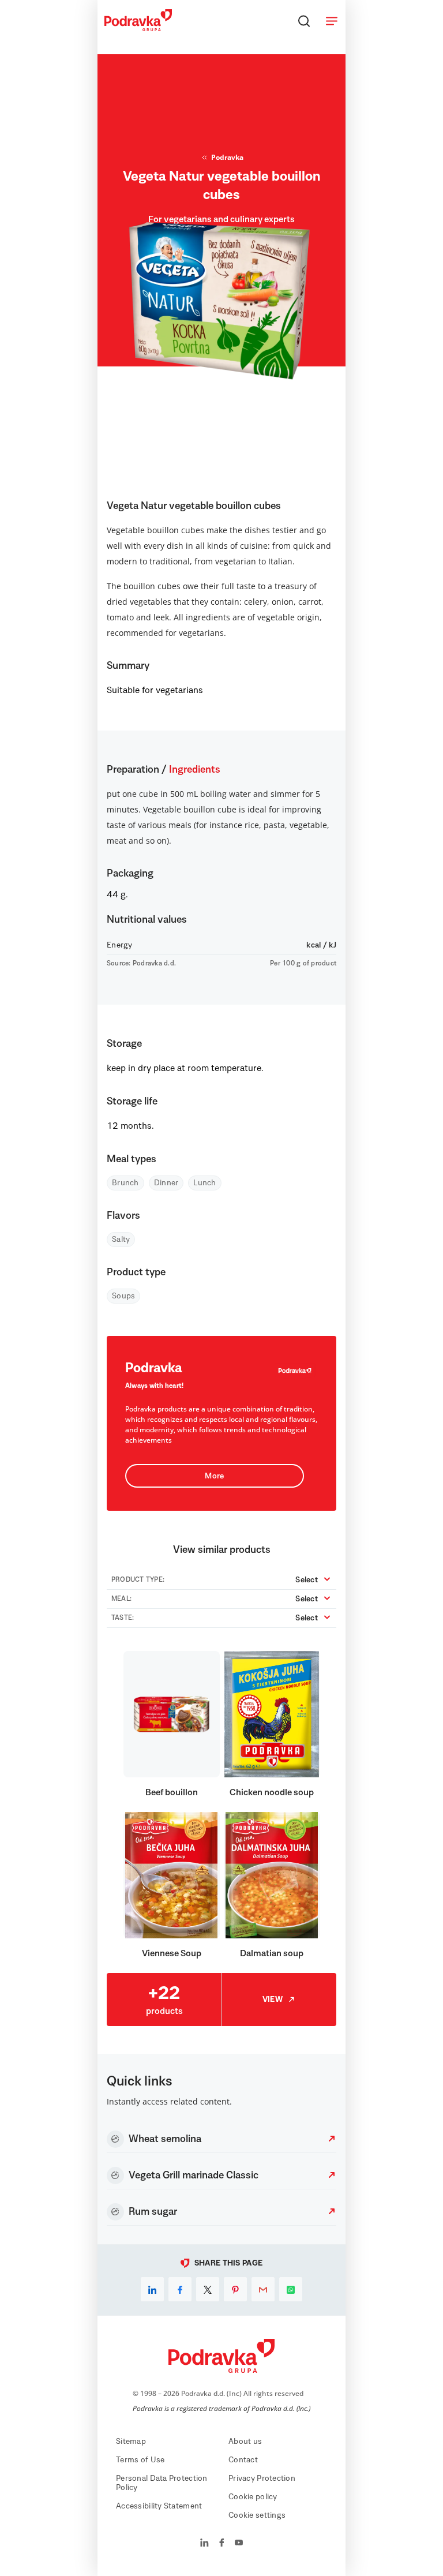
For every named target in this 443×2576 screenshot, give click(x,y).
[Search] (304, 21)
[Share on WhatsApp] (291, 2289)
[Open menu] (332, 21)
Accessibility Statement (159, 2506)
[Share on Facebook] (180, 2289)
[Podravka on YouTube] (239, 2544)
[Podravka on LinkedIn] (204, 2544)
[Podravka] (138, 28)
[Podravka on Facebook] (222, 2544)
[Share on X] (208, 2289)
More (214, 1476)
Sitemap (131, 2442)
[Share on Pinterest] (235, 2289)
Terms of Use (140, 2460)
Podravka (227, 157)
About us (245, 2442)
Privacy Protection (262, 2478)
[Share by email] (263, 2289)
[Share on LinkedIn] (152, 2289)
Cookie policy (253, 2497)
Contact (243, 2460)
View (273, 2000)
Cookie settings (257, 2515)
